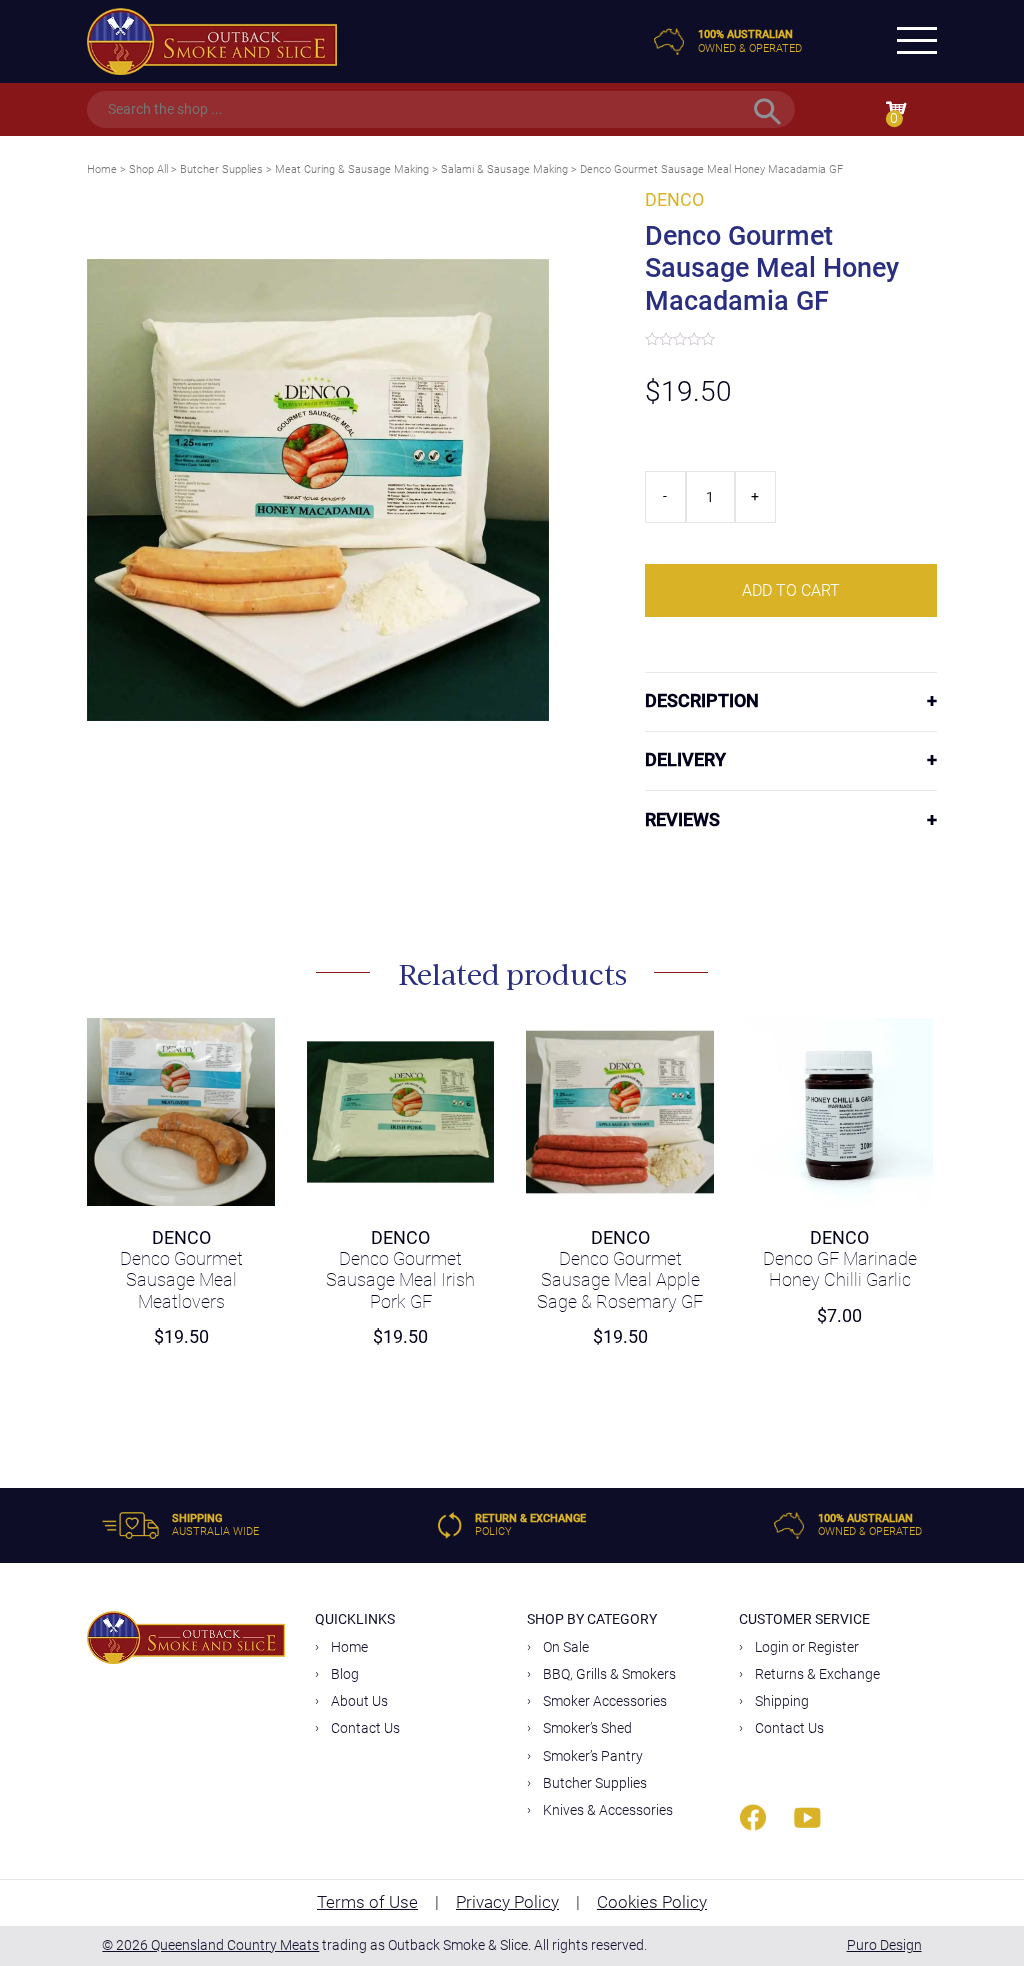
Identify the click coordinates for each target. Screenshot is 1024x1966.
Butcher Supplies (221, 169)
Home (102, 169)
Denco (674, 200)
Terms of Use (367, 1902)
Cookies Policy (652, 1902)
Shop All (148, 169)
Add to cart (791, 590)
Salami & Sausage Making (504, 169)
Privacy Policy (507, 1902)
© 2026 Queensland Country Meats (210, 1945)
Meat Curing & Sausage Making (352, 169)
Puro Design (884, 1945)
